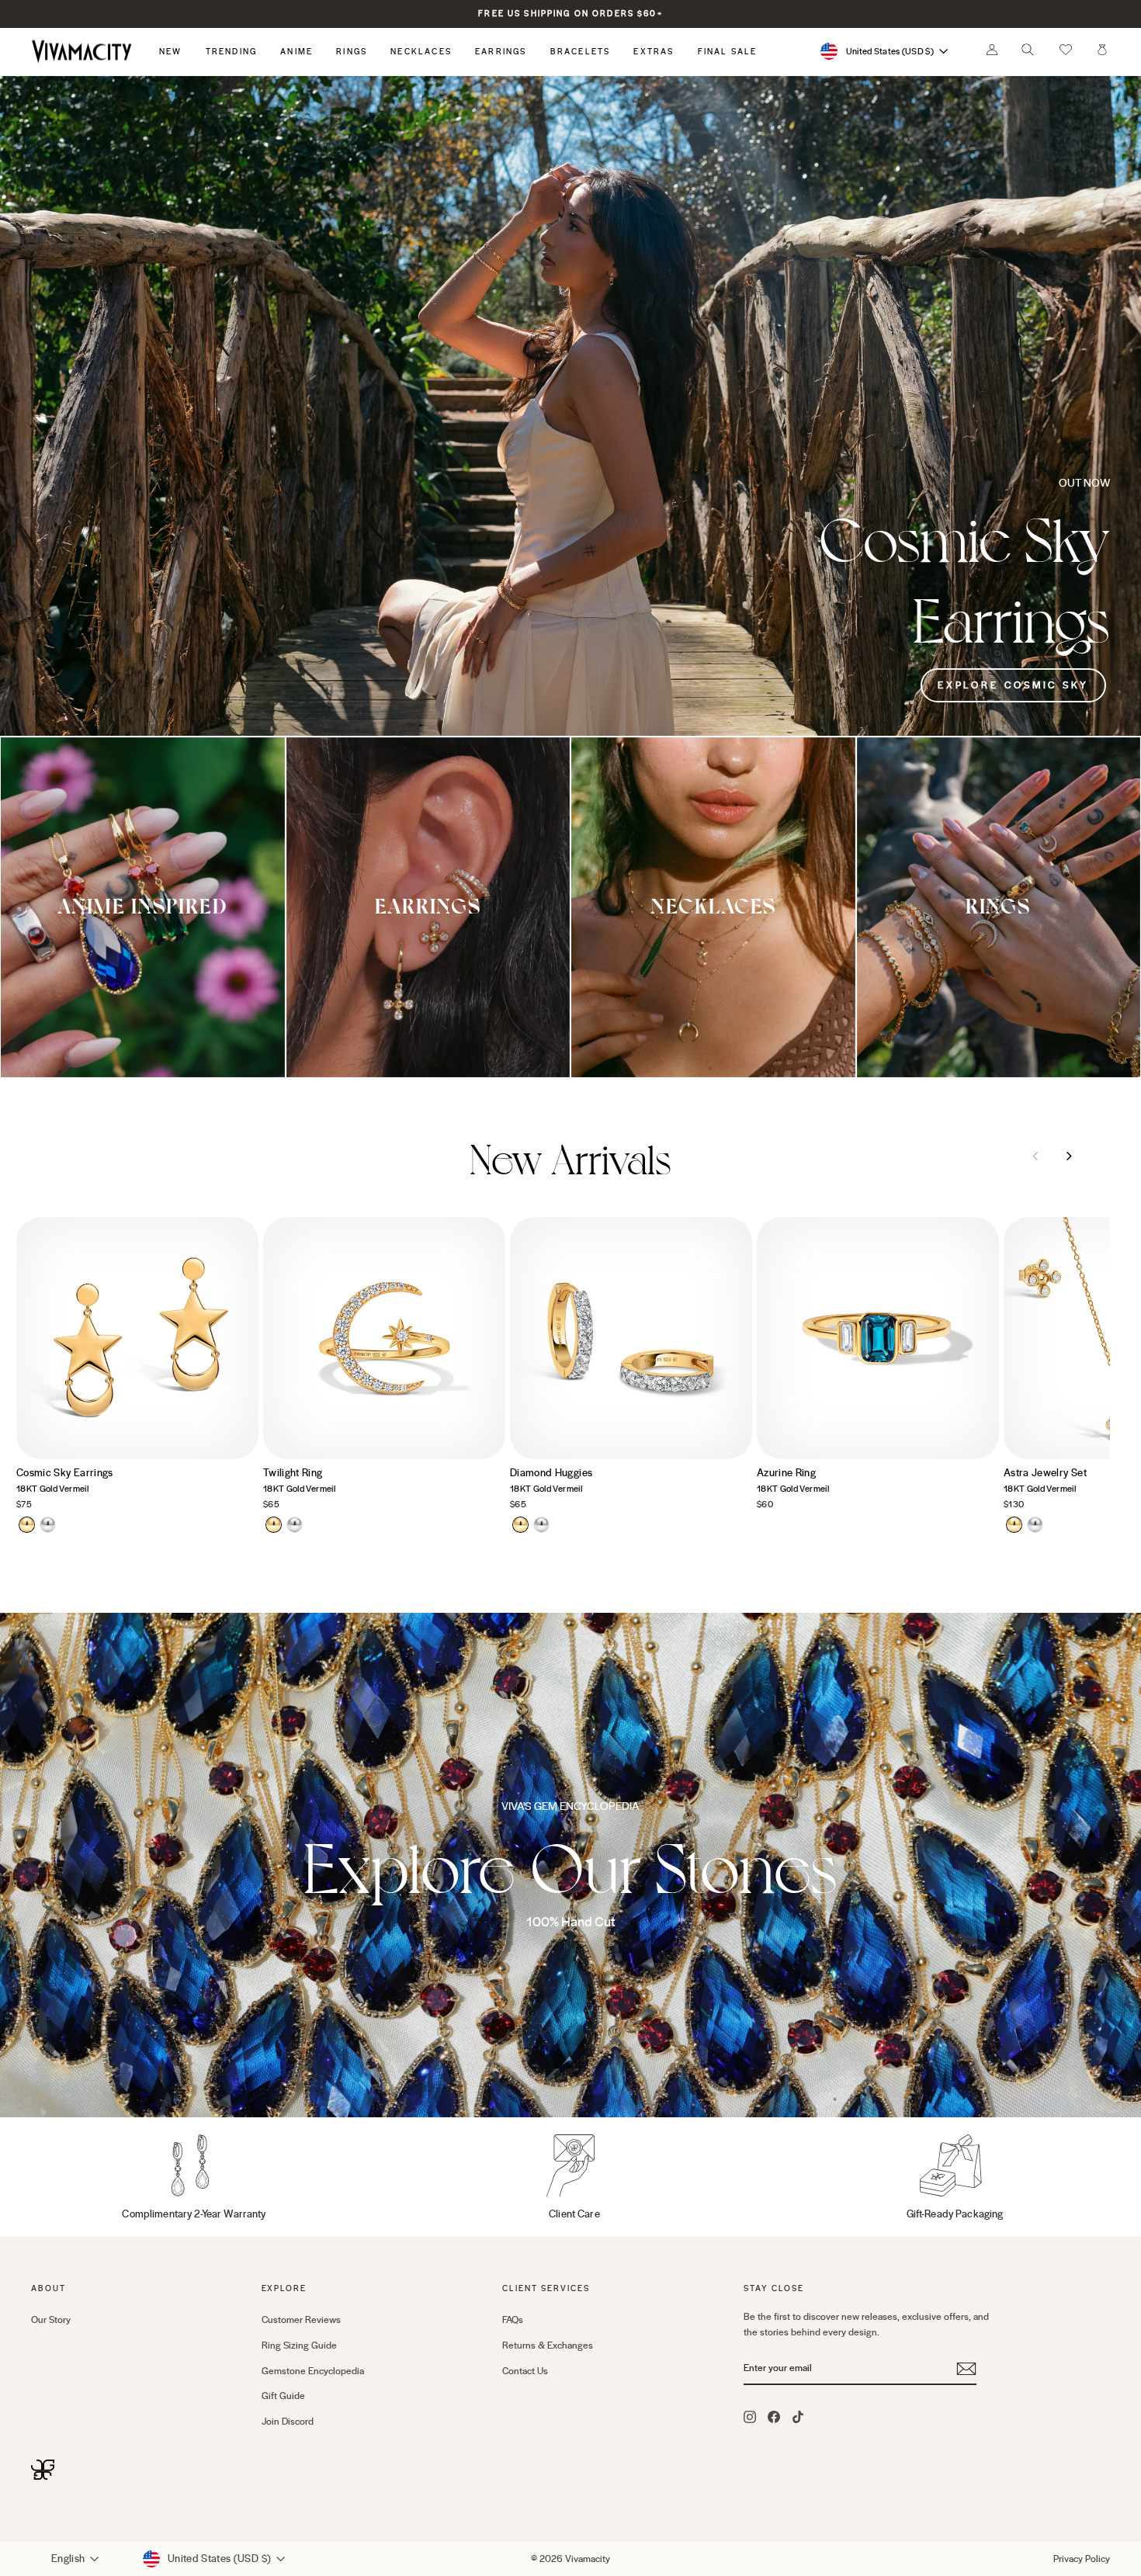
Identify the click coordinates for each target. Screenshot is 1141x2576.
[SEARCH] (1028, 54)
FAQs (513, 2320)
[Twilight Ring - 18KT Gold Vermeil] (274, 1525)
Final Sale (728, 52)
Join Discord (288, 2422)
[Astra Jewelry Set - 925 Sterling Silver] (1035, 1525)
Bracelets (581, 52)
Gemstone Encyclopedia (313, 2371)
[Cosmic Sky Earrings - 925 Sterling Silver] (48, 1525)
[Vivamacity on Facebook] (774, 2416)
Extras (654, 52)
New (171, 52)
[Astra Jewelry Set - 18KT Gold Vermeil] (1014, 1525)
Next (1069, 1156)
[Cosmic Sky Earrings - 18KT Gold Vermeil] (27, 1525)
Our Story (51, 2320)
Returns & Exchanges (548, 2345)
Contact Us (525, 2371)
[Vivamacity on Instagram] (750, 2416)
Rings (352, 52)
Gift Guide (283, 2396)
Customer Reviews (301, 2320)
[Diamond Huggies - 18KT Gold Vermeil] (520, 1525)
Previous (1035, 1156)
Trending (232, 52)
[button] (1066, 51)
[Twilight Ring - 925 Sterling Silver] (295, 1525)
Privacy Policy (1082, 2559)
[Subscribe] (966, 2369)
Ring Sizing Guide (299, 2345)
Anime (297, 52)
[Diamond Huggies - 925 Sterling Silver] (541, 1525)
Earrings (501, 52)
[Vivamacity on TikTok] (798, 2416)
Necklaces (421, 52)
